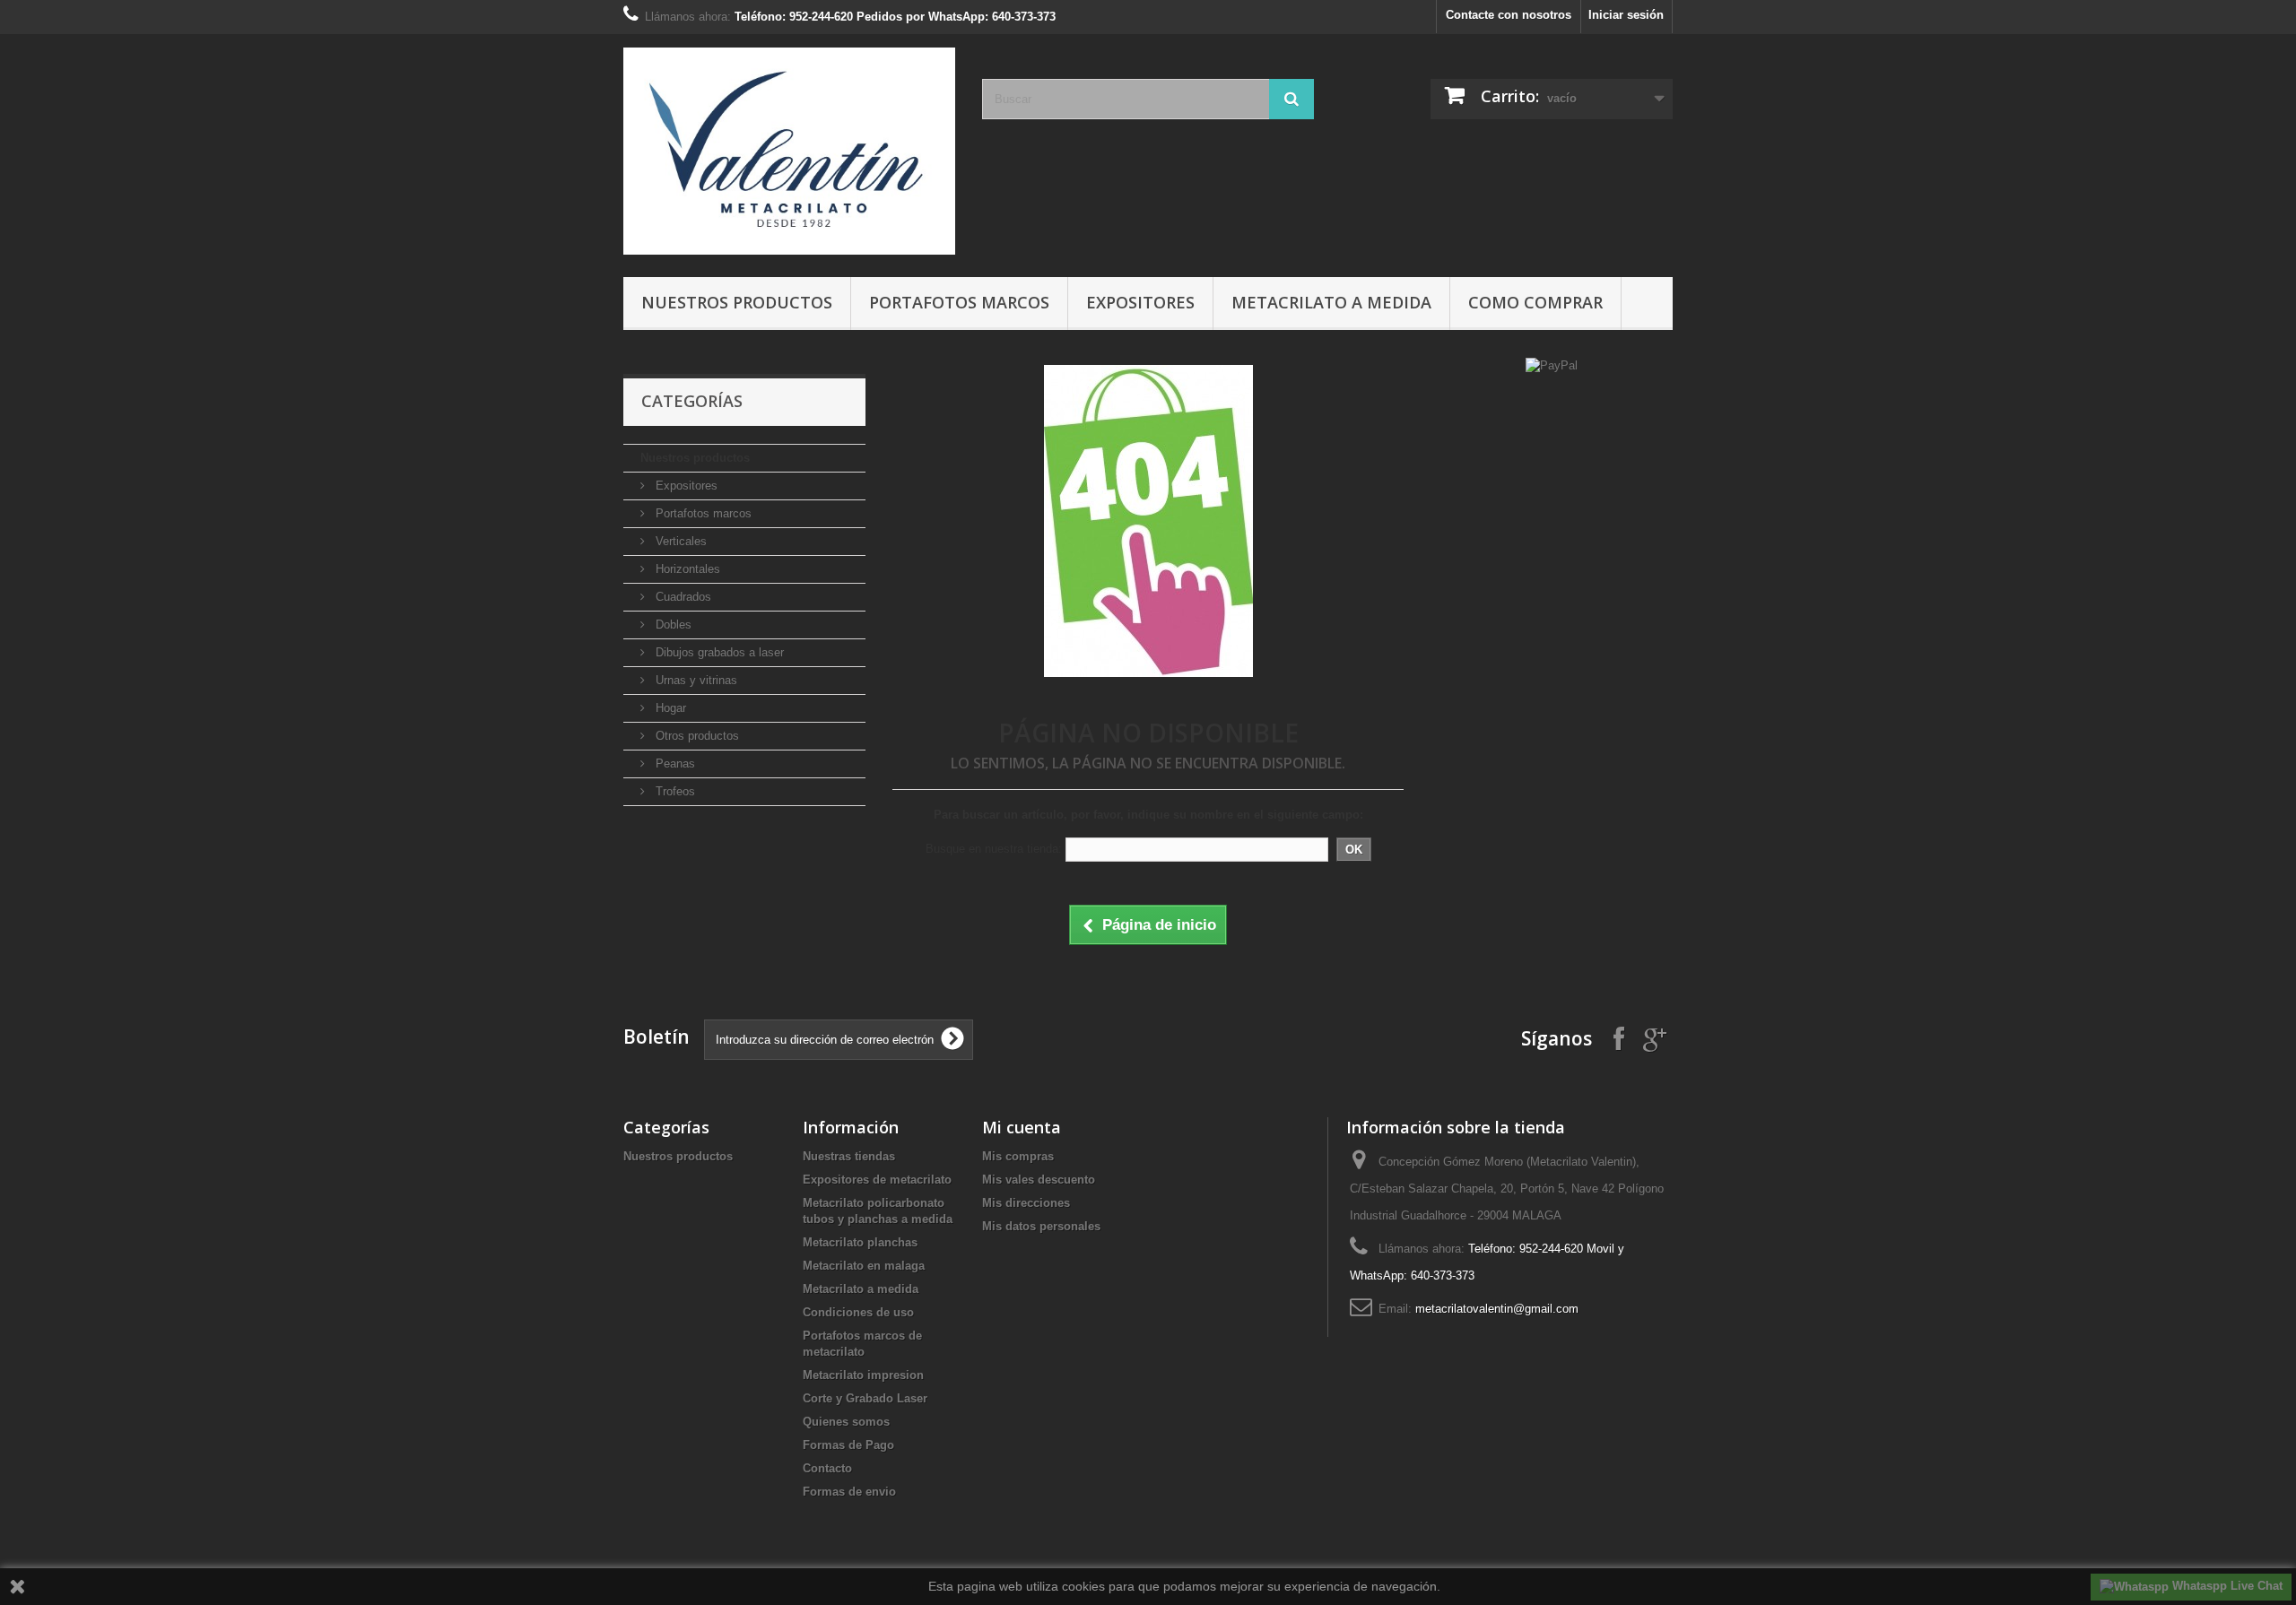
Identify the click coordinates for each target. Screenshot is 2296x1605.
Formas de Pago (848, 1445)
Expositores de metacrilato (877, 1180)
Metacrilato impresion (863, 1375)
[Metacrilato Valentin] (789, 151)
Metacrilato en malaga (864, 1266)
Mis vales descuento (1039, 1180)
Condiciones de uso (858, 1312)
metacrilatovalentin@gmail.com (1497, 1309)
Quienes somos (846, 1422)
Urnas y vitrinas (695, 680)
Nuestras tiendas (849, 1156)
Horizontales (686, 569)
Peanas (674, 763)
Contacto (827, 1468)
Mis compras (1018, 1156)
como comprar (1535, 302)
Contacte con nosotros (1509, 15)
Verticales (679, 541)
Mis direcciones (1026, 1203)
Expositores (1140, 302)
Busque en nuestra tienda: (994, 849)
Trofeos (674, 791)
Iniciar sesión (1626, 15)
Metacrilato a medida (1331, 302)
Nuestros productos (737, 302)
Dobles (672, 625)
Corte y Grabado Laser (865, 1398)
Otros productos (696, 736)
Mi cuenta (1022, 1127)
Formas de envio (849, 1492)
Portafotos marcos (959, 302)
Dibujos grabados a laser (718, 652)
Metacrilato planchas (860, 1242)
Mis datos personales (1041, 1226)
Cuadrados (682, 597)
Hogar (669, 708)
